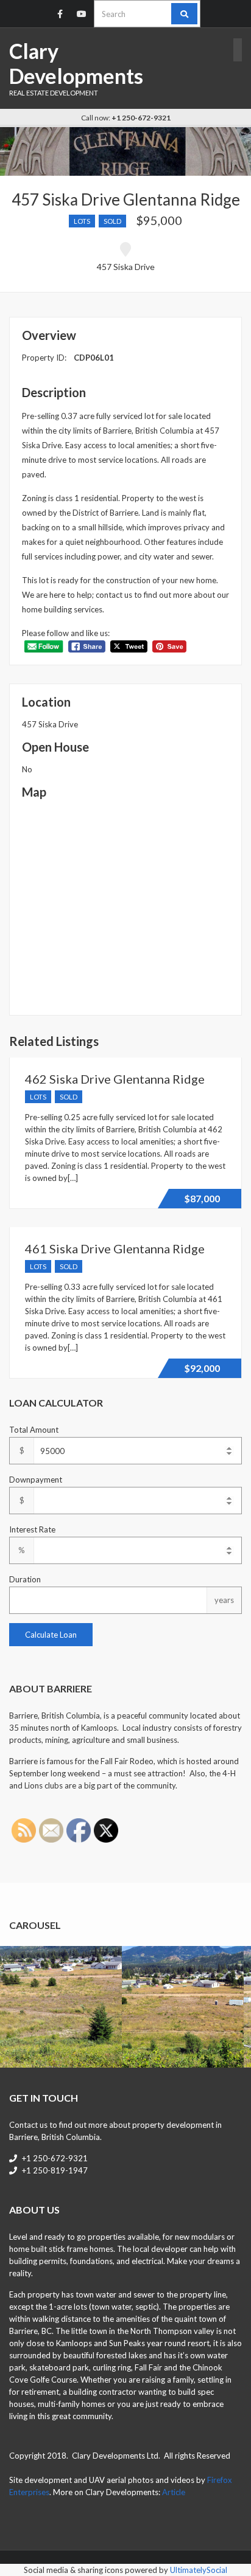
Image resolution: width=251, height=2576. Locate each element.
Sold (112, 221)
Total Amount (34, 1430)
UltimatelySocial (199, 2570)
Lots (82, 221)
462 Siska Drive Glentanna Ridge (115, 1079)
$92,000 (202, 1368)
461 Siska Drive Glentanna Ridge (115, 1248)
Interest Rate (32, 1529)
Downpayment (36, 1480)
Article (174, 2492)
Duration (25, 1579)
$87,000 (202, 1198)
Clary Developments (76, 63)
